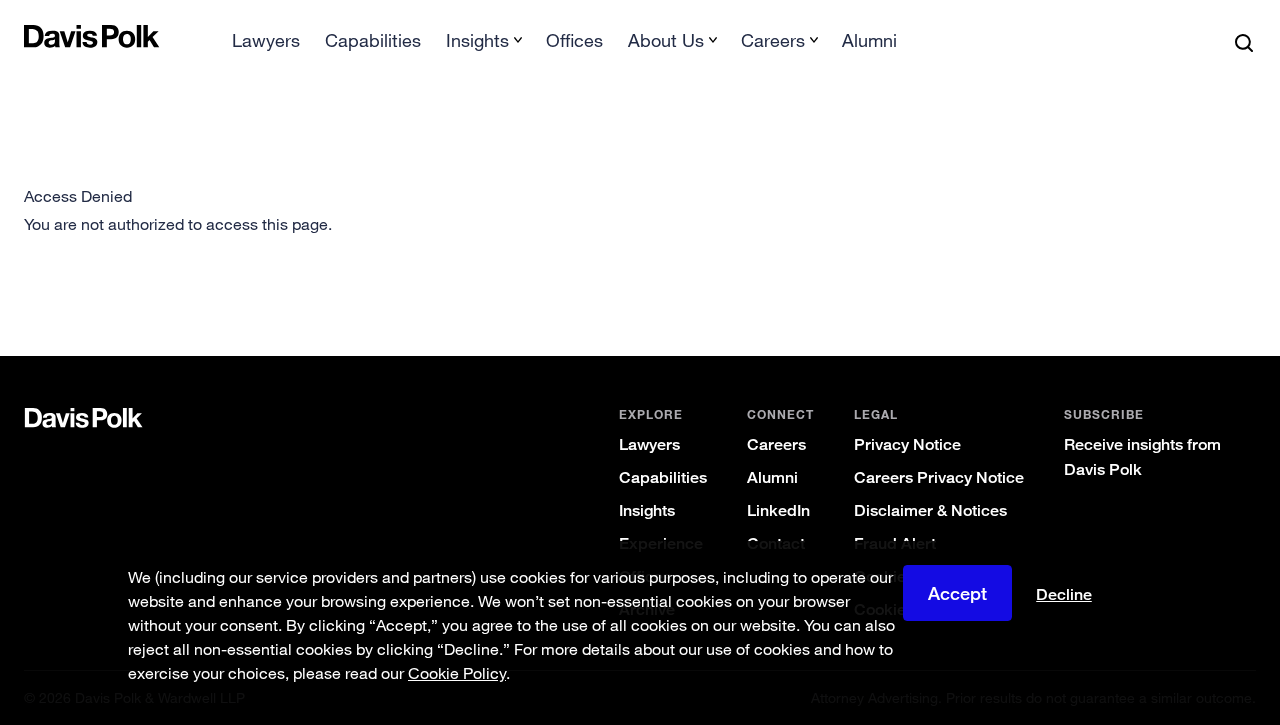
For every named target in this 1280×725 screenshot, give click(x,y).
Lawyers (266, 40)
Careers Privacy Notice (939, 477)
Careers (776, 444)
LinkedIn (778, 510)
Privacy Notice (907, 444)
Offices (574, 40)
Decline (1064, 595)
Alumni (869, 40)
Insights (647, 510)
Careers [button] (773, 40)
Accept (957, 593)
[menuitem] (266, 46)
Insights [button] (477, 40)
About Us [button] (666, 40)
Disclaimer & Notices (930, 510)
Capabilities (373, 40)
